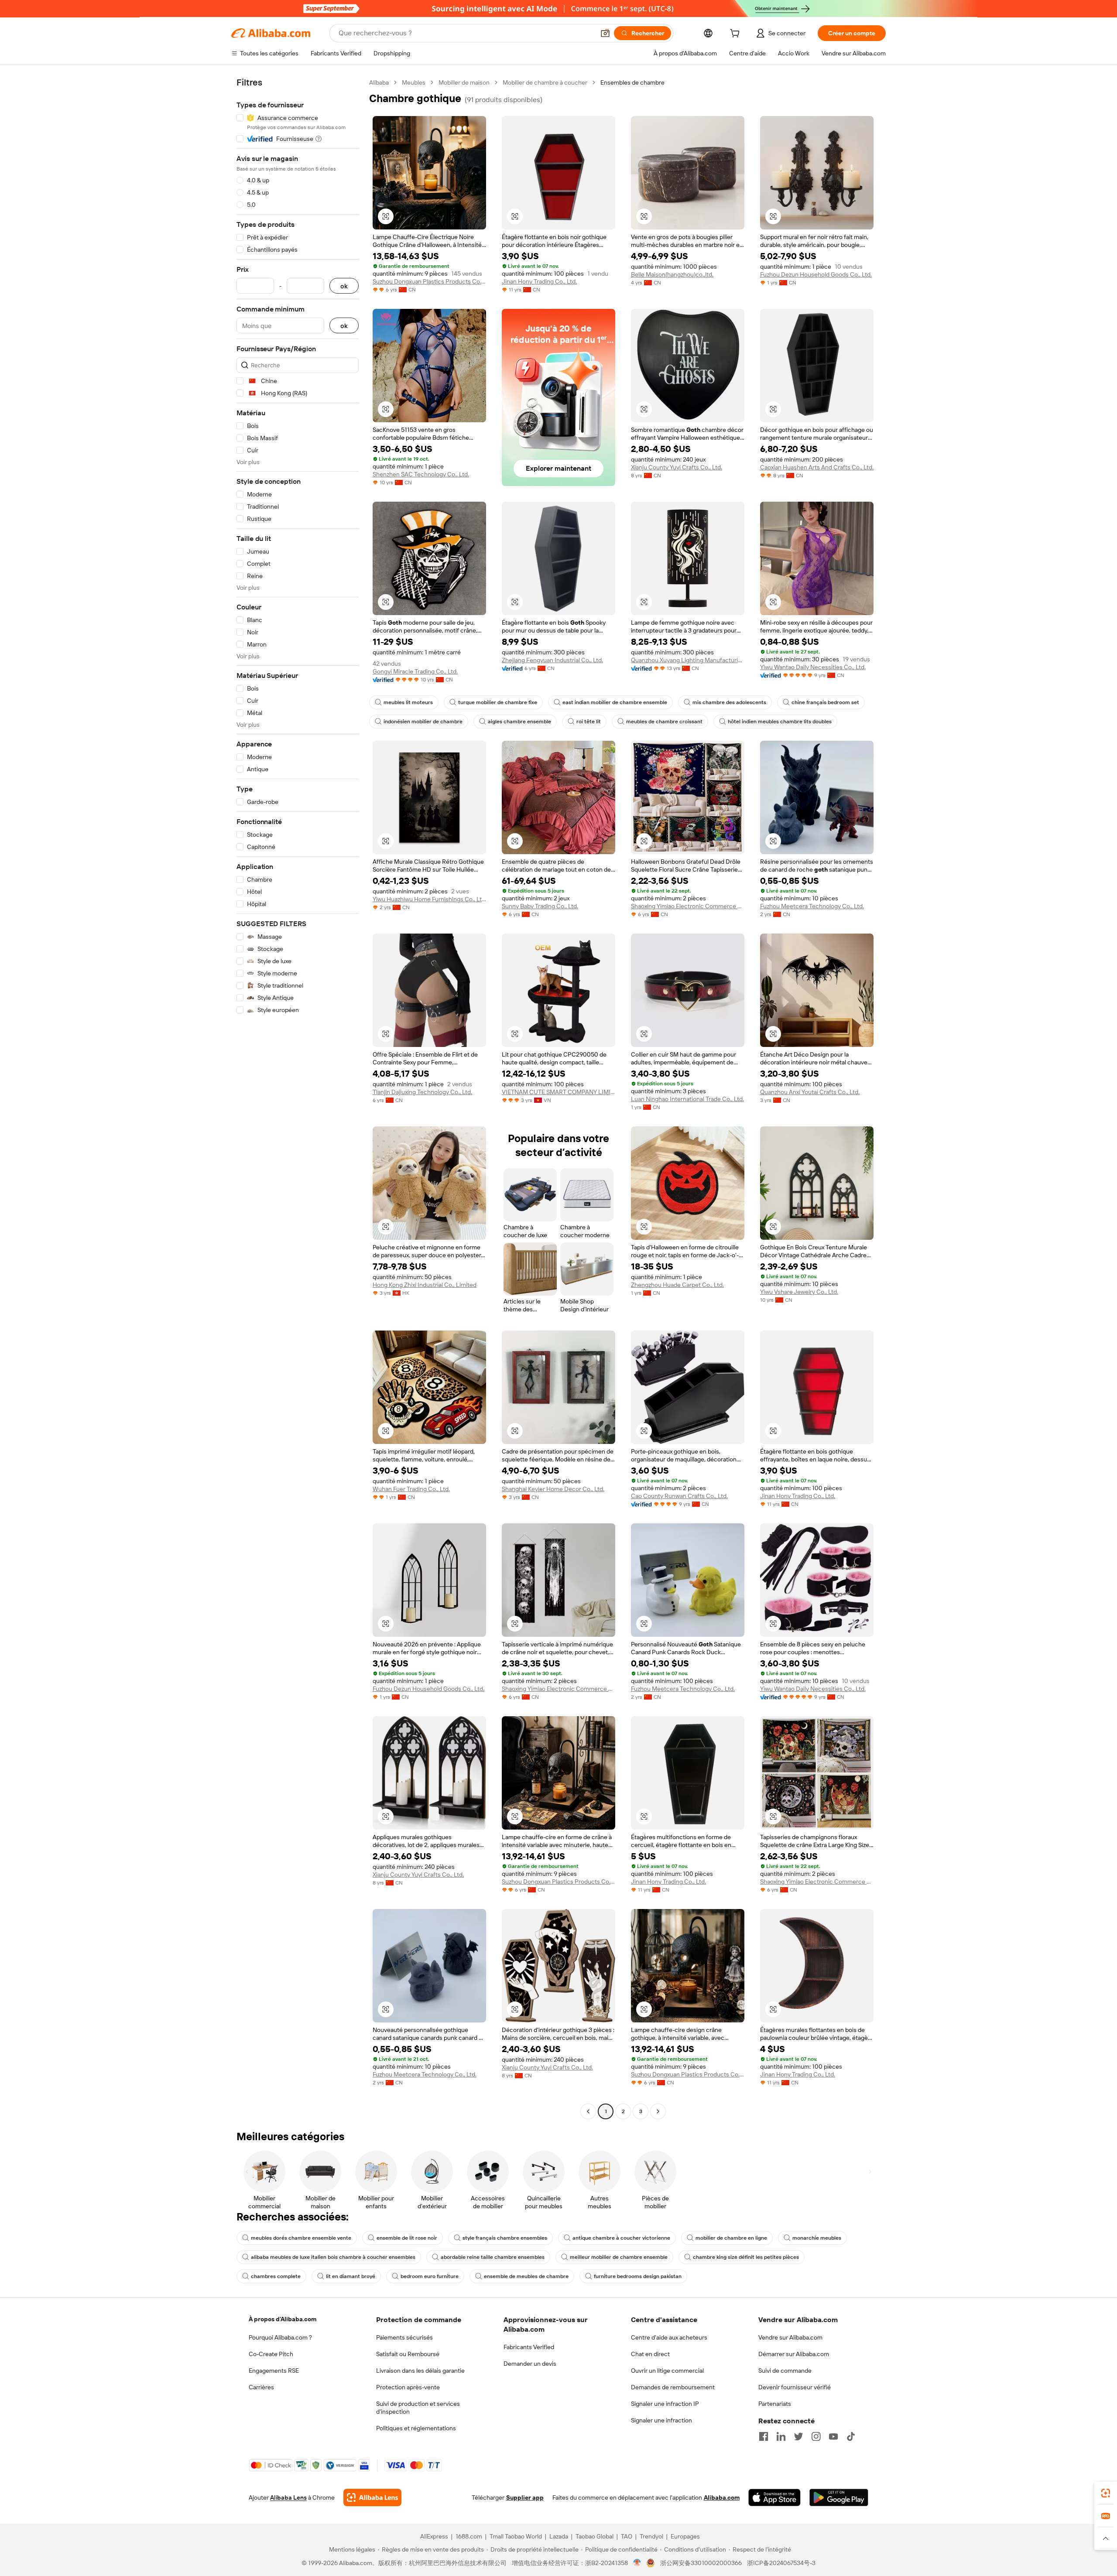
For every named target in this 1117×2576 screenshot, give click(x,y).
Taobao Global (594, 2536)
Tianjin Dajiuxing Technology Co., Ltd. (422, 1092)
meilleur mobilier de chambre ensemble (619, 2257)
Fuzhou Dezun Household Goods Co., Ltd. (816, 274)
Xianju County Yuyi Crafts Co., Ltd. (677, 467)
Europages (685, 2536)
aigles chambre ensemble (519, 722)
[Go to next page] (658, 2111)
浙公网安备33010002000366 (701, 2563)
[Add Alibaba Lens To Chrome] (372, 2497)
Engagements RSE (274, 2371)
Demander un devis (530, 2364)
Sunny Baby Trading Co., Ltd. (540, 906)
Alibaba (379, 82)
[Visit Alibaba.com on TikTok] (851, 2436)
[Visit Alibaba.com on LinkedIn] (781, 2436)
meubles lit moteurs (408, 702)
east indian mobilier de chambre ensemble (615, 702)
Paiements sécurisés (404, 2337)
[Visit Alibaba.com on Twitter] (798, 2436)
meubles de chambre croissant (664, 722)
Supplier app (525, 2497)
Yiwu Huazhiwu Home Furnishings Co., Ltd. (429, 899)
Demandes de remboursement (673, 2387)
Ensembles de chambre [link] (632, 82)
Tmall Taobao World (516, 2536)
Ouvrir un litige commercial (667, 2371)
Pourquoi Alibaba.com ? (280, 2337)
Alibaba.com (722, 2497)
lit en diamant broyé (351, 2276)
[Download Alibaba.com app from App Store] (774, 2497)
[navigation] (298, 1098)
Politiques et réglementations (416, 2428)
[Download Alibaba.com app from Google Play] (839, 2497)
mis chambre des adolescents (729, 702)
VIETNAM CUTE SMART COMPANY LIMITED (558, 1092)
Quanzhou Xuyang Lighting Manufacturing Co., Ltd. (688, 660)
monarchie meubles (817, 2238)
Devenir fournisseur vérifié (795, 2387)
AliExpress (434, 2536)
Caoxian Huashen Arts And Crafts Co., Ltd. (817, 467)
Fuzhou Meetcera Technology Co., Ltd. (812, 906)
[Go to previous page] (588, 2111)
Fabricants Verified (529, 2347)
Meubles (414, 82)
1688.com (469, 2536)
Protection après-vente (408, 2387)
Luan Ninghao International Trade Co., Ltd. (687, 1099)
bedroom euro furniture (430, 2276)
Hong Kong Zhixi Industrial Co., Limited (425, 1285)
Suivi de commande (785, 2371)
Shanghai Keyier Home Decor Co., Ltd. (553, 1489)
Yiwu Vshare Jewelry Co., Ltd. (799, 1292)
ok (344, 286)
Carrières (261, 2387)
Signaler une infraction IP (665, 2404)
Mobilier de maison (464, 82)
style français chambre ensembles (505, 2238)
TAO (627, 2536)
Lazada (559, 2536)
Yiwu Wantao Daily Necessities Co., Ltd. (813, 667)
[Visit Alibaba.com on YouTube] (833, 2436)
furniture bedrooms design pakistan (638, 2276)
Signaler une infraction (661, 2420)
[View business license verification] (637, 2563)
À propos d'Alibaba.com (283, 2319)
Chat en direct (650, 2354)
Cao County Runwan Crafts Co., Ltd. (679, 1496)
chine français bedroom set (825, 702)
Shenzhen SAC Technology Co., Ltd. (421, 474)
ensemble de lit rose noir (407, 2238)
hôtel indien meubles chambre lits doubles (780, 722)
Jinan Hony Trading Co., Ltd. (539, 281)
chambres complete (276, 2276)
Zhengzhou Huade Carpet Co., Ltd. (677, 1285)
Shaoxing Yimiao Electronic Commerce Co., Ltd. (688, 906)
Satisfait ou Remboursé (408, 2354)
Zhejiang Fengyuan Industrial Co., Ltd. (552, 660)
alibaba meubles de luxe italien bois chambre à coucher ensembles (333, 2257)
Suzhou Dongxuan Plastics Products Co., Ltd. (429, 281)
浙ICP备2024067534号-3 (781, 2563)
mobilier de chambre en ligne (731, 2238)
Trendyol (651, 2536)
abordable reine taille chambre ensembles (493, 2257)
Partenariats (775, 2404)
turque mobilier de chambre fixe (498, 702)
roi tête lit (589, 722)
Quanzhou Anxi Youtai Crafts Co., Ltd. (810, 1092)
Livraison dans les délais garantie (420, 2371)
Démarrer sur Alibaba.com (794, 2354)
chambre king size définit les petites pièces (746, 2257)
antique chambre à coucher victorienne (621, 2238)
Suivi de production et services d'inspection (418, 2408)
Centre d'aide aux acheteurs (669, 2337)
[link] (1106, 2493)
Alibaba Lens (288, 2497)
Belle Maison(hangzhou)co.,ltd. (672, 274)
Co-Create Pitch (271, 2354)
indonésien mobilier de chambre (423, 722)
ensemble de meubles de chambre (526, 2276)
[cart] (737, 34)
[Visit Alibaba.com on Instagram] (816, 2436)
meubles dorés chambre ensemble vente (301, 2238)
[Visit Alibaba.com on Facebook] (764, 2436)
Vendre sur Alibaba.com (790, 2337)
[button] (605, 33)
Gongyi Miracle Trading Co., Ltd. (415, 671)
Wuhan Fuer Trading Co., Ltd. (411, 1489)
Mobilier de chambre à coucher (545, 82)
